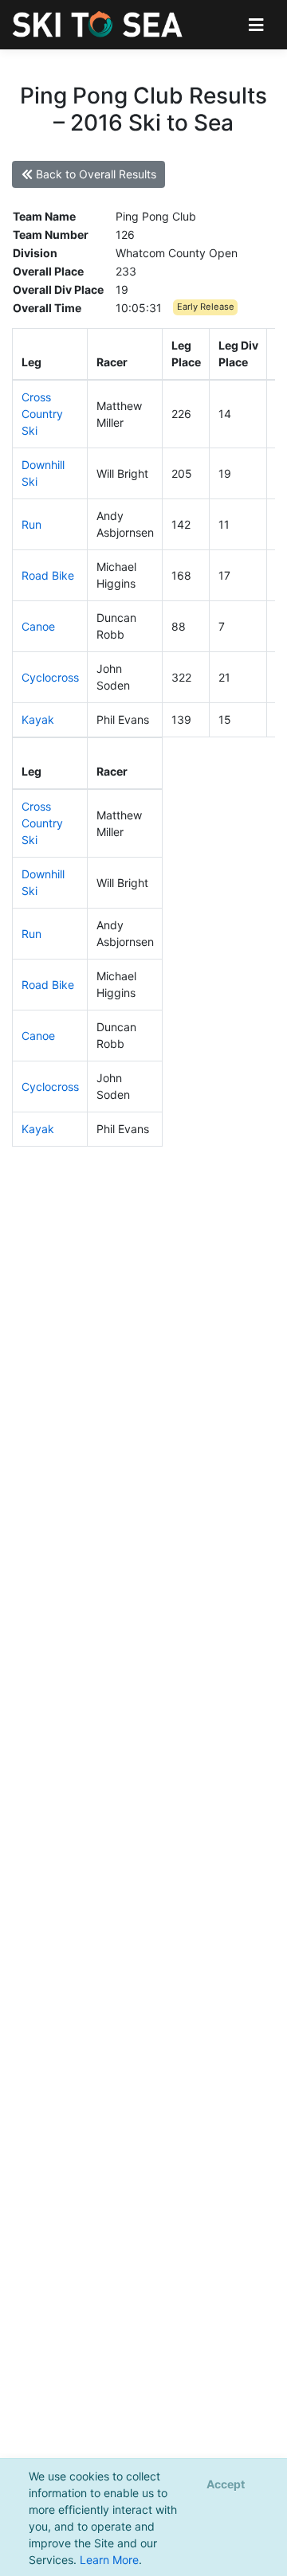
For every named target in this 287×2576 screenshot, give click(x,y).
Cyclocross (50, 677)
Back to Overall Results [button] (94, 174)
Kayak (38, 719)
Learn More (109, 2560)
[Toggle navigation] (256, 24)
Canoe (38, 626)
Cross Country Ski (42, 414)
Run (31, 524)
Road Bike (48, 575)
